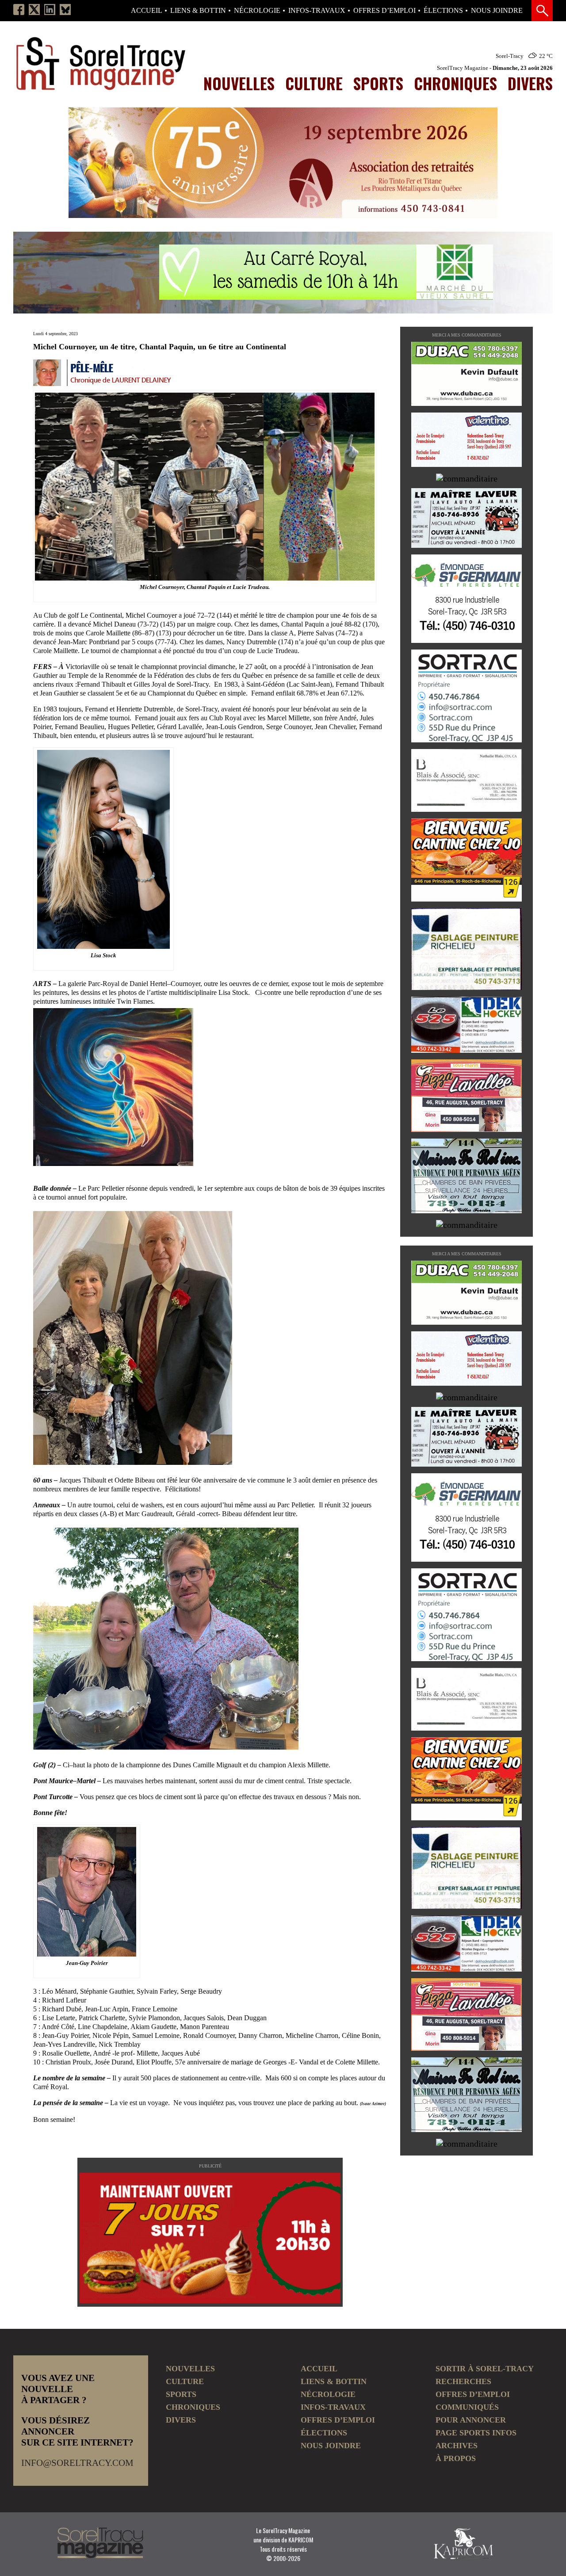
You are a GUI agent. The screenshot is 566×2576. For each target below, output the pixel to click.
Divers (530, 83)
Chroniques (455, 83)
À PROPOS (456, 2458)
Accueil (147, 11)
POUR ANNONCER (471, 2420)
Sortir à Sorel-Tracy (485, 2369)
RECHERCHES (463, 2381)
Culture (314, 83)
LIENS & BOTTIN (198, 11)
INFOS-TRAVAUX (317, 11)
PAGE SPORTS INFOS (476, 2433)
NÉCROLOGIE (257, 11)
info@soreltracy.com (77, 2463)
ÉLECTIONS (443, 11)
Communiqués (467, 2407)
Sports (378, 83)
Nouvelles (239, 83)
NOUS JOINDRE (497, 11)
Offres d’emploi (384, 11)
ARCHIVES (457, 2446)
